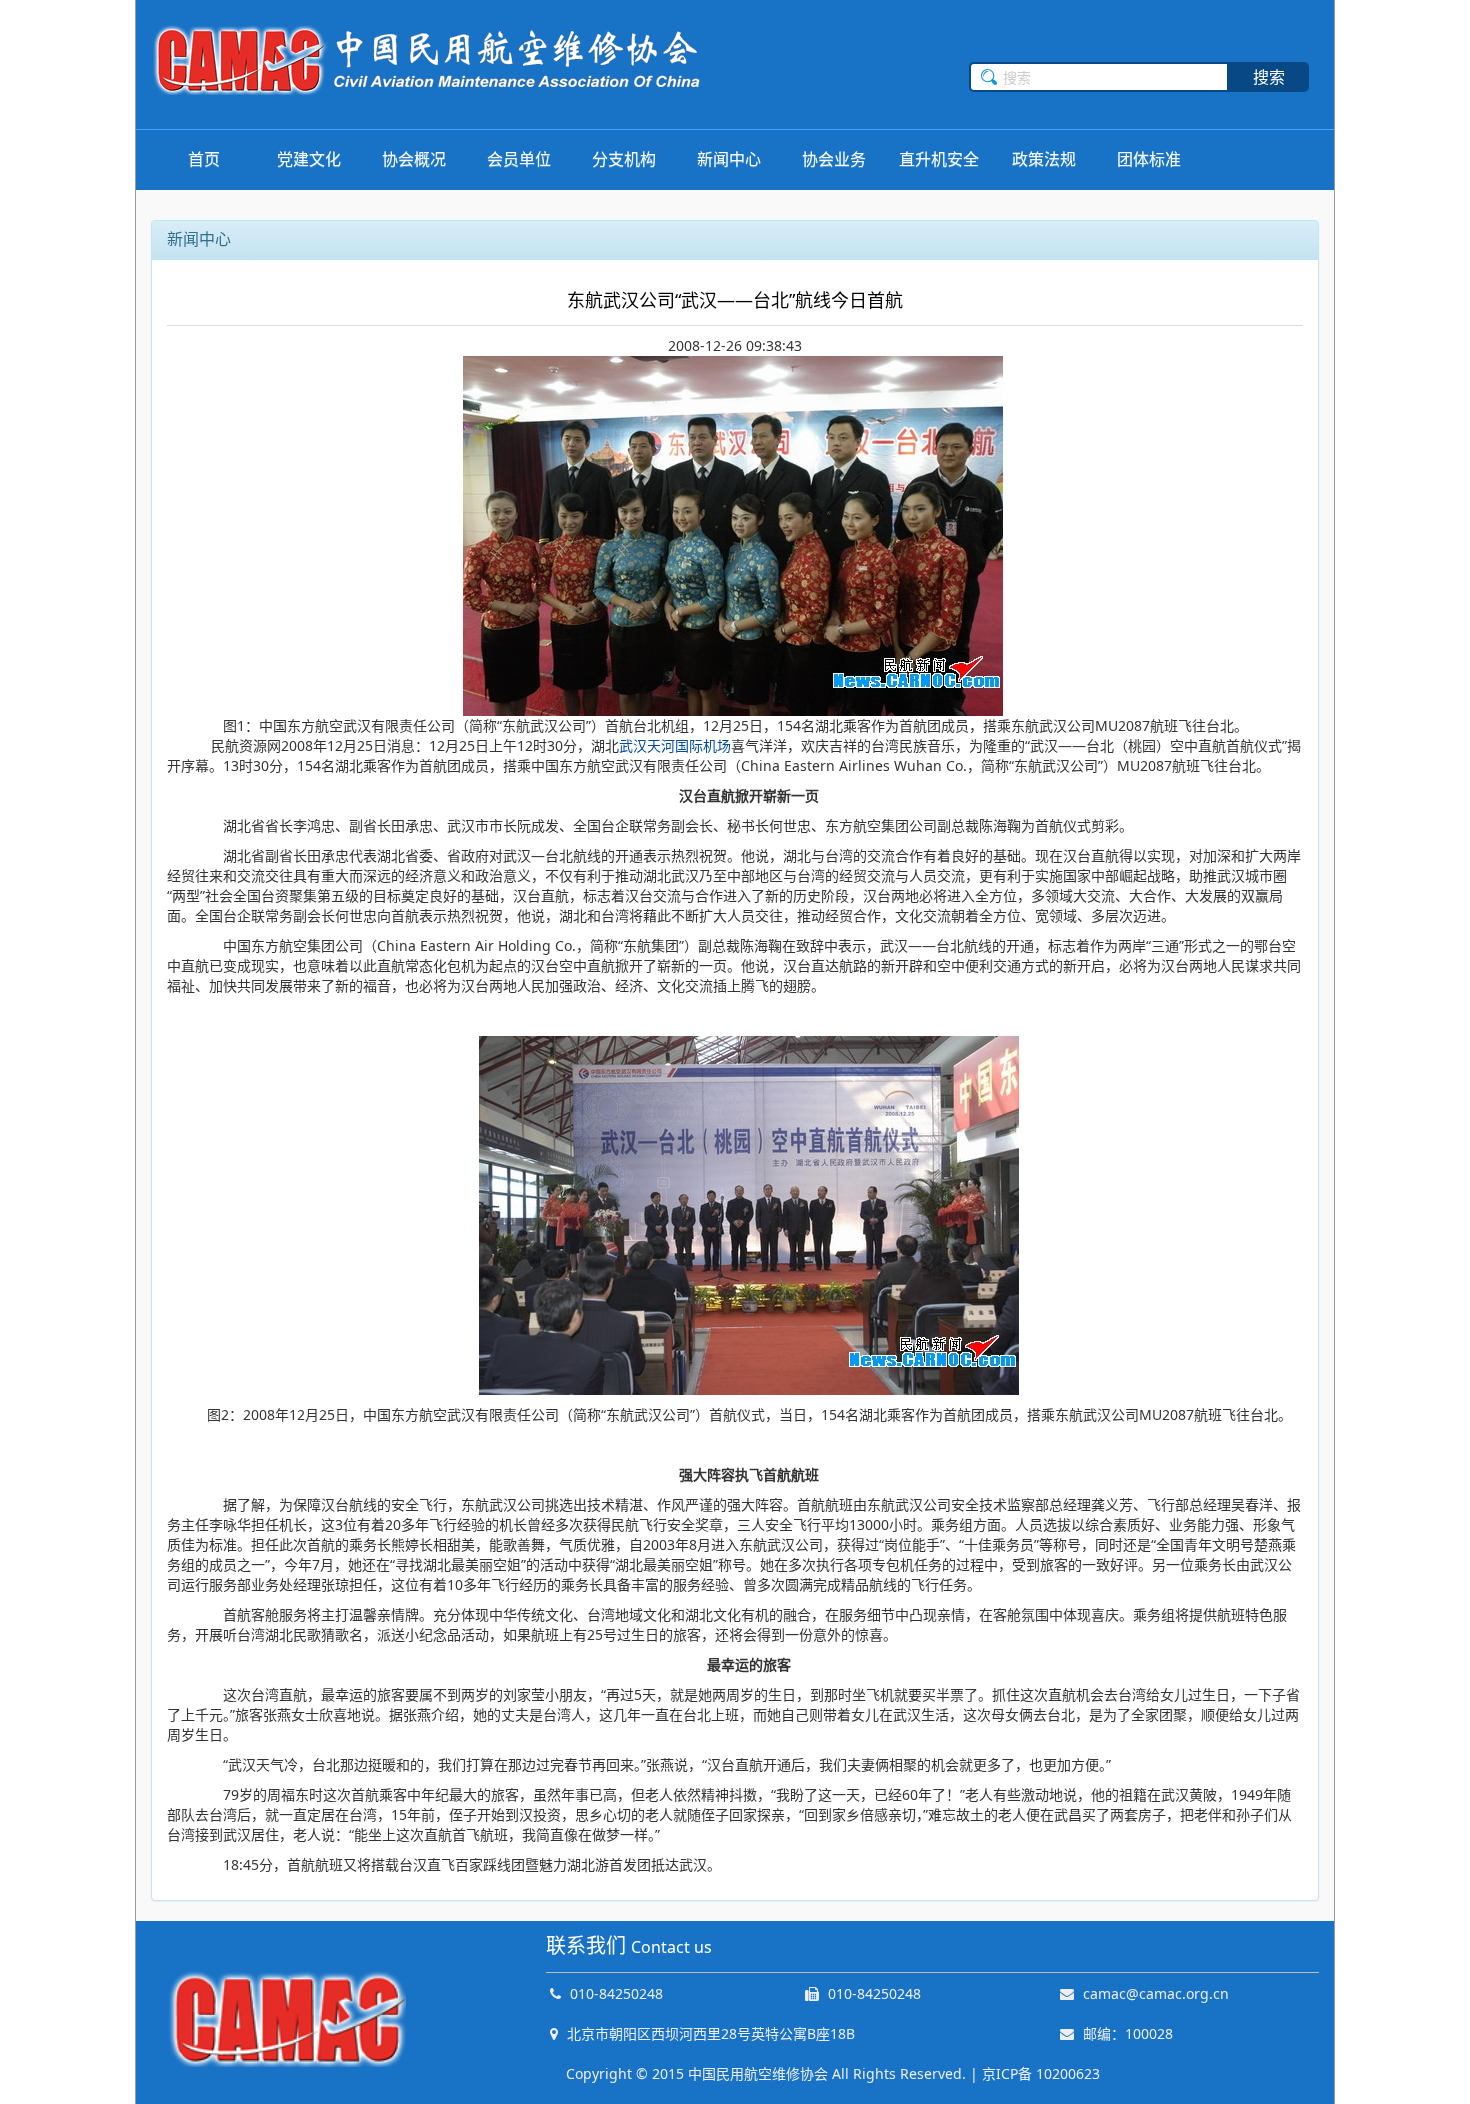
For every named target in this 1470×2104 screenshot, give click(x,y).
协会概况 (414, 159)
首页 (204, 159)
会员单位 (519, 159)
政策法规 (1044, 159)
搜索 (1269, 77)
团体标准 (1149, 159)
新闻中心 (729, 159)
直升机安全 (939, 159)
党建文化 (309, 159)
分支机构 (624, 159)
